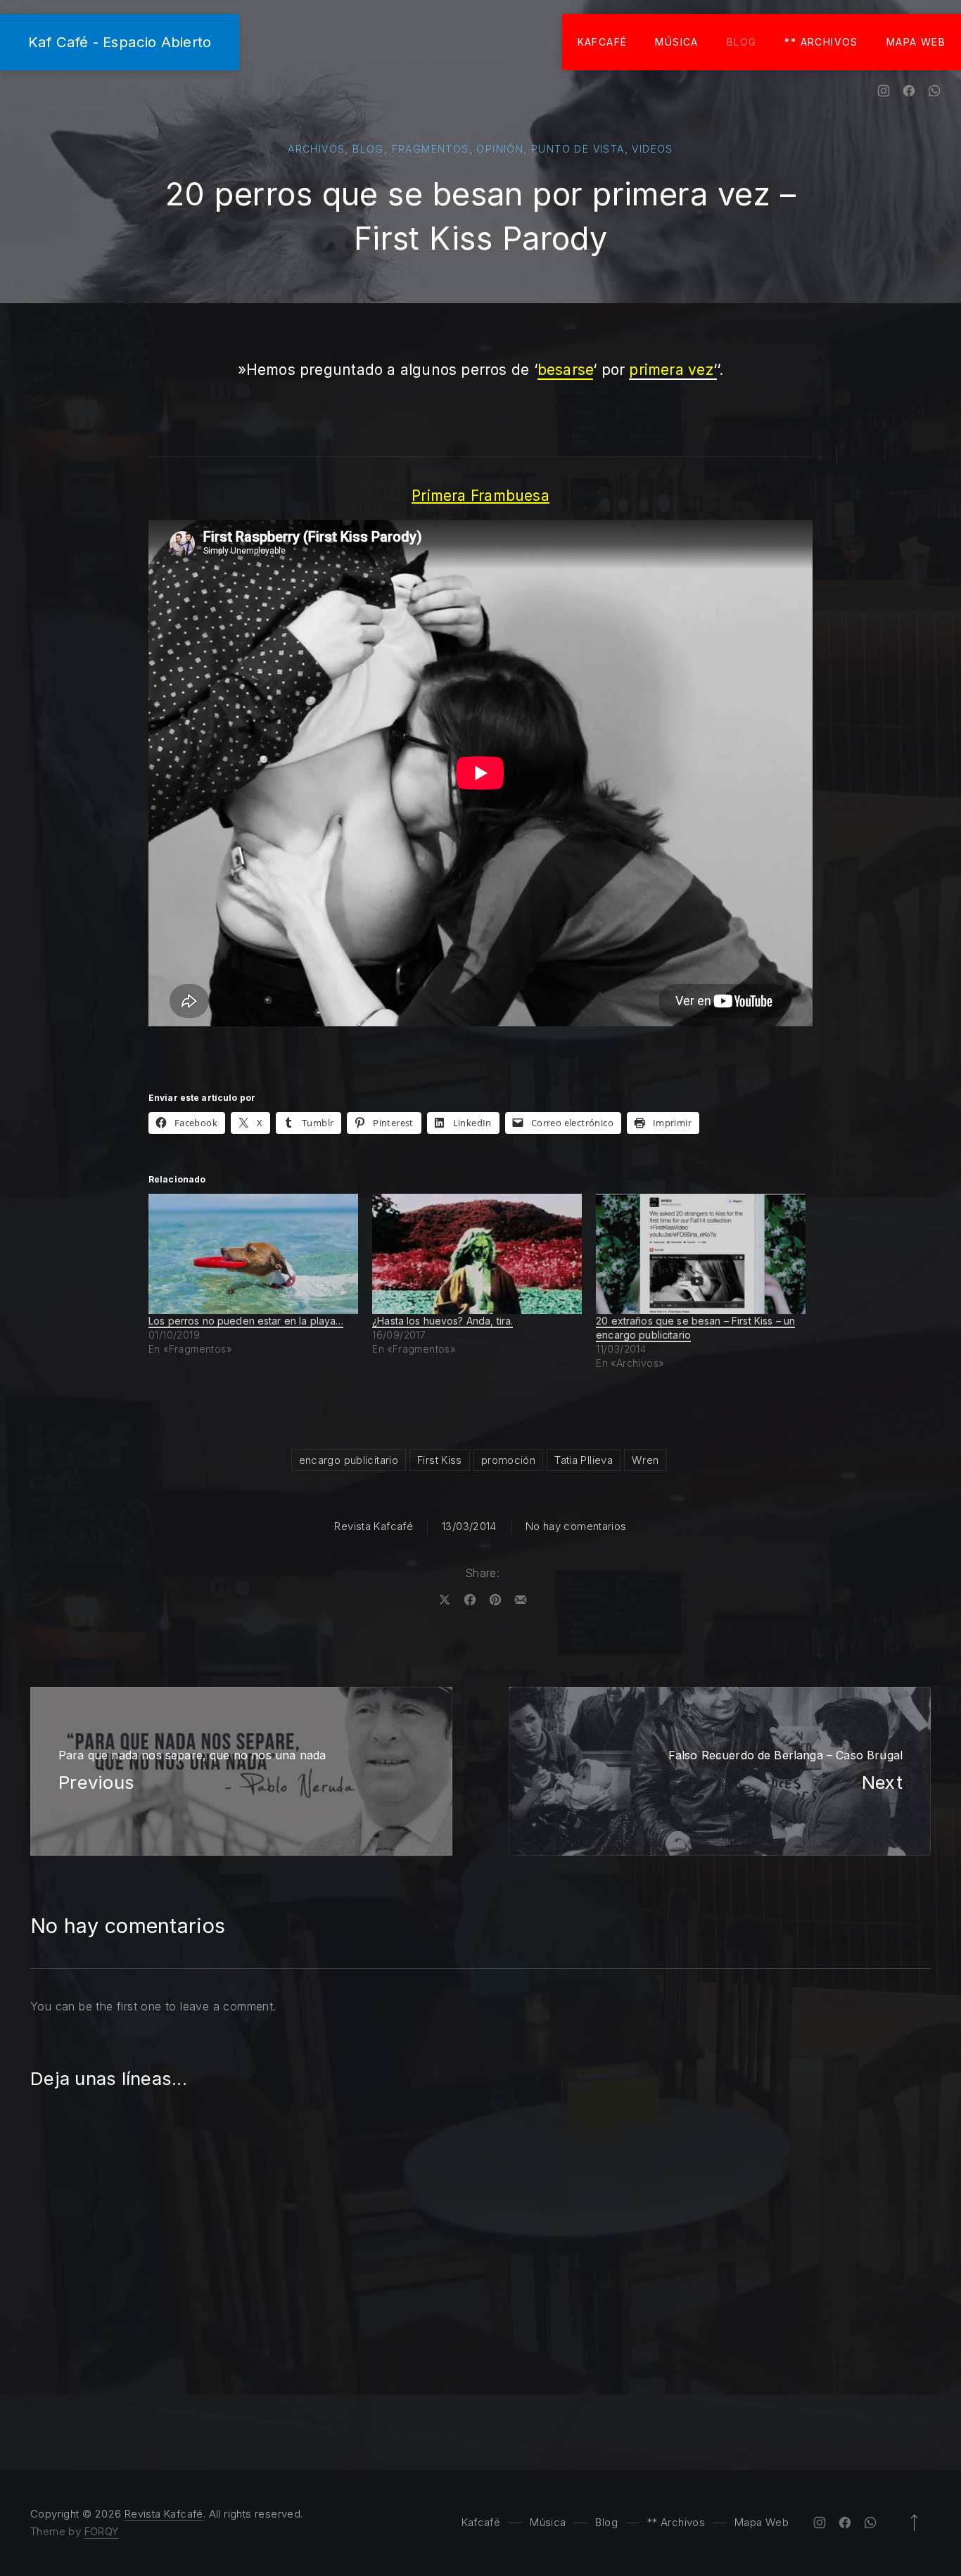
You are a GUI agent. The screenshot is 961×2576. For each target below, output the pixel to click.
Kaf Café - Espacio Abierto (120, 42)
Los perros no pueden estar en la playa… (246, 1321)
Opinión (500, 149)
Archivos (316, 149)
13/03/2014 (469, 1526)
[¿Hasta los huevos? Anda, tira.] (477, 1254)
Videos (652, 149)
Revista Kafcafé (374, 1526)
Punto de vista (578, 149)
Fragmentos (431, 149)
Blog (742, 42)
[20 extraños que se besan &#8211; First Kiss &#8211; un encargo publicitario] (701, 1254)
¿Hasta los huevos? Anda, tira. (443, 1321)
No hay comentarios (576, 1526)
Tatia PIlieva (584, 1460)
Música (676, 42)
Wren (645, 1460)
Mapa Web (916, 42)
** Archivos (821, 42)
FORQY (102, 2531)
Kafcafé (603, 42)
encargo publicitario (349, 1460)
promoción (508, 1460)
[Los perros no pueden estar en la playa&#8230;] (253, 1254)
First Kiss (440, 1460)
